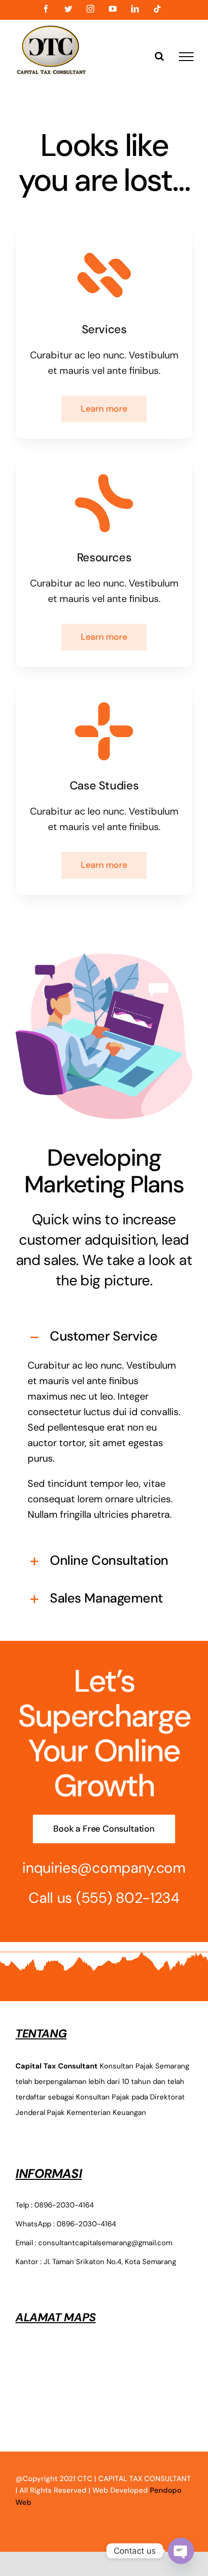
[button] (104, 1336)
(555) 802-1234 (128, 1898)
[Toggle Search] (159, 56)
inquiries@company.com (104, 1868)
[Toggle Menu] (186, 57)
